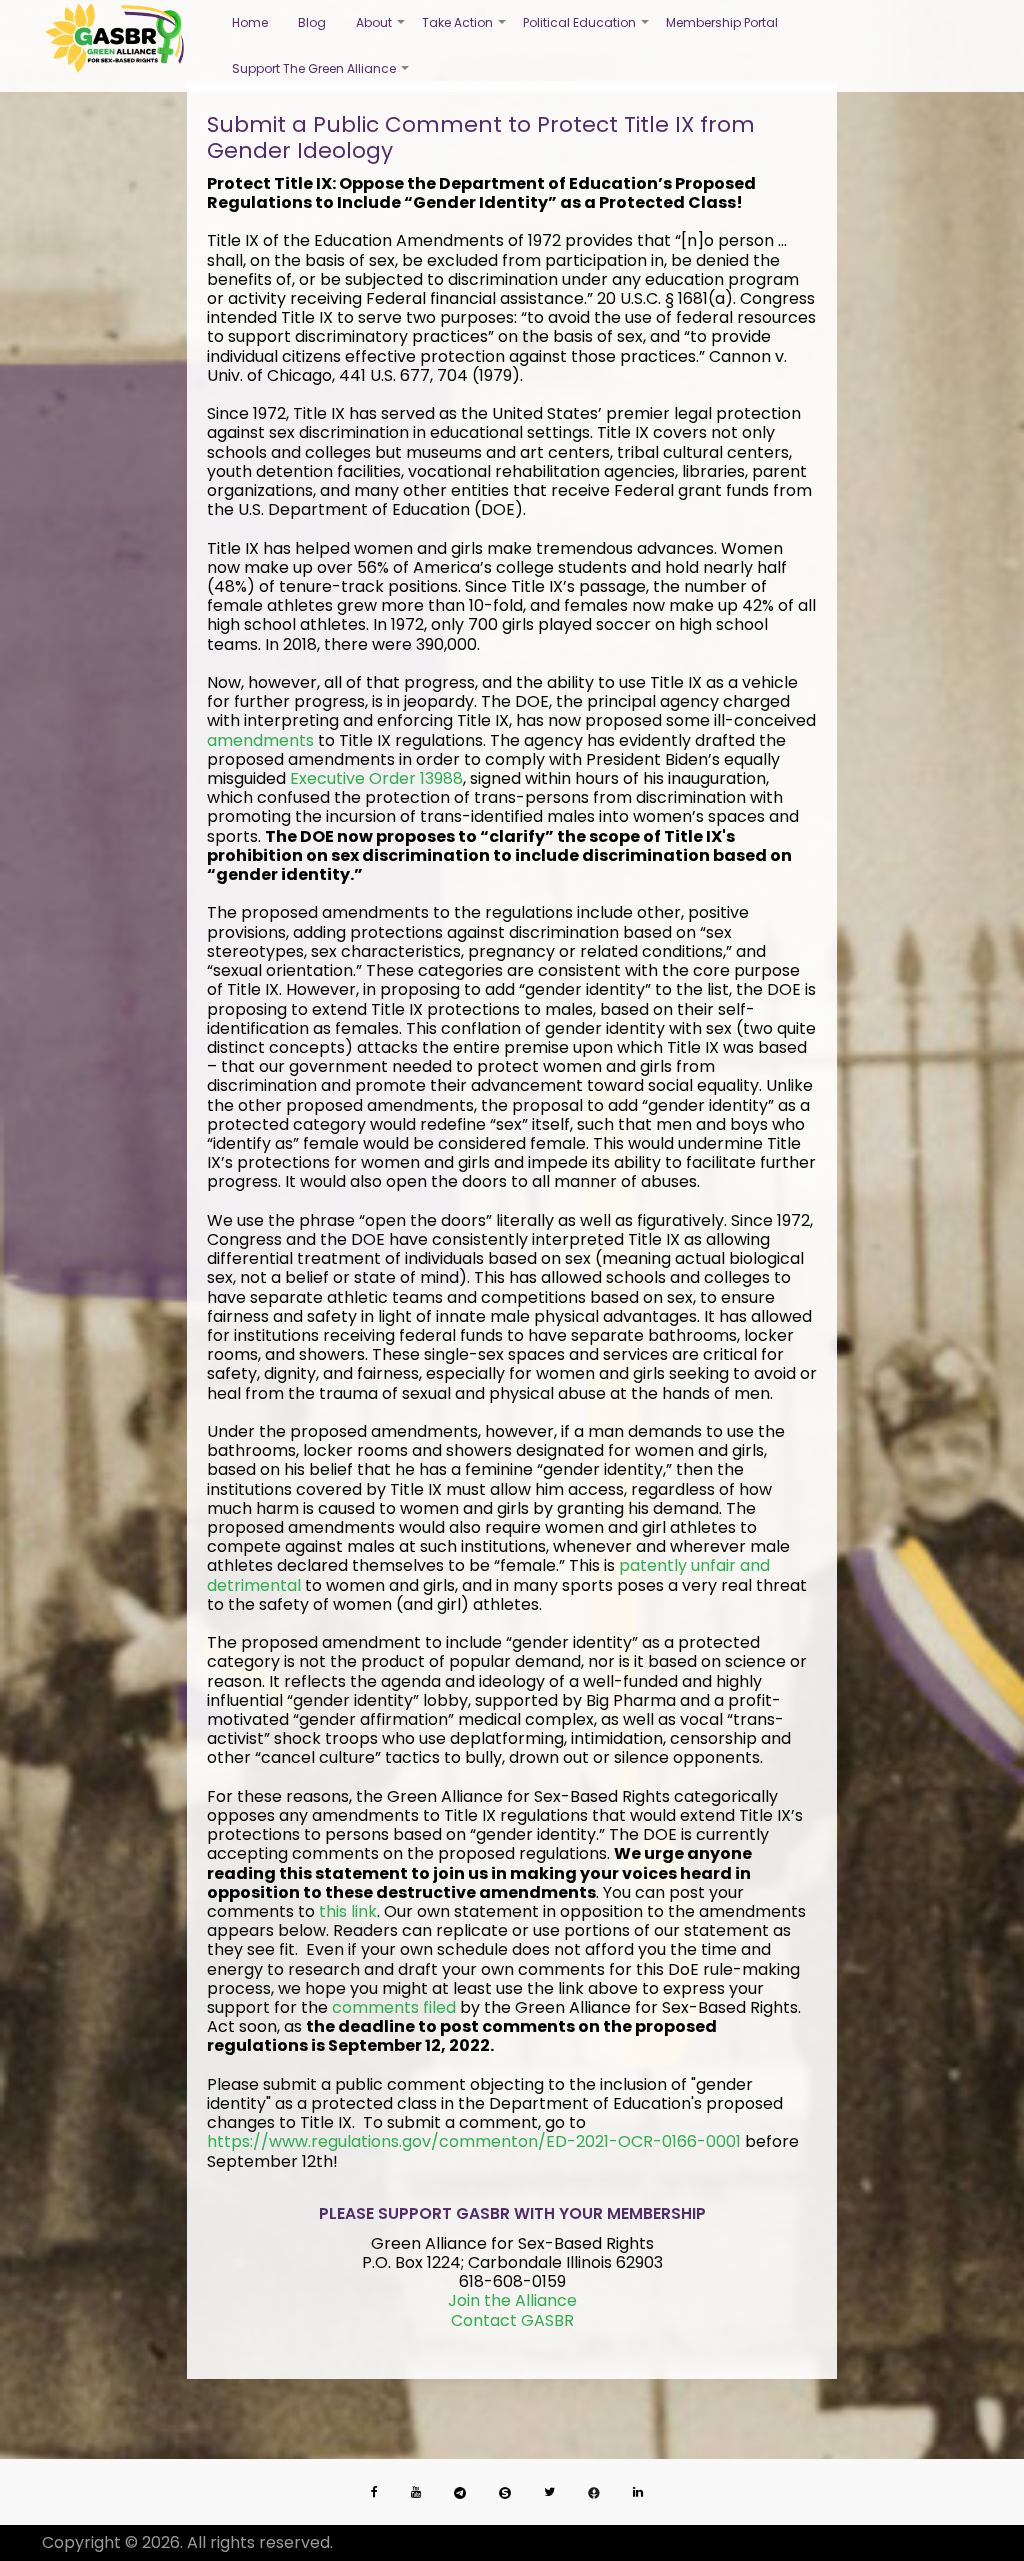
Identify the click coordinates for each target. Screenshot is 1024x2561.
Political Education (587, 30)
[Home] (114, 38)
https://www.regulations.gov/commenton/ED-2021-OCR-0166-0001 (474, 2141)
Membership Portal (722, 22)
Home (250, 22)
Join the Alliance (512, 2300)
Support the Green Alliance (321, 76)
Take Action (465, 30)
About (381, 30)
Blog (312, 22)
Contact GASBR (512, 2320)
